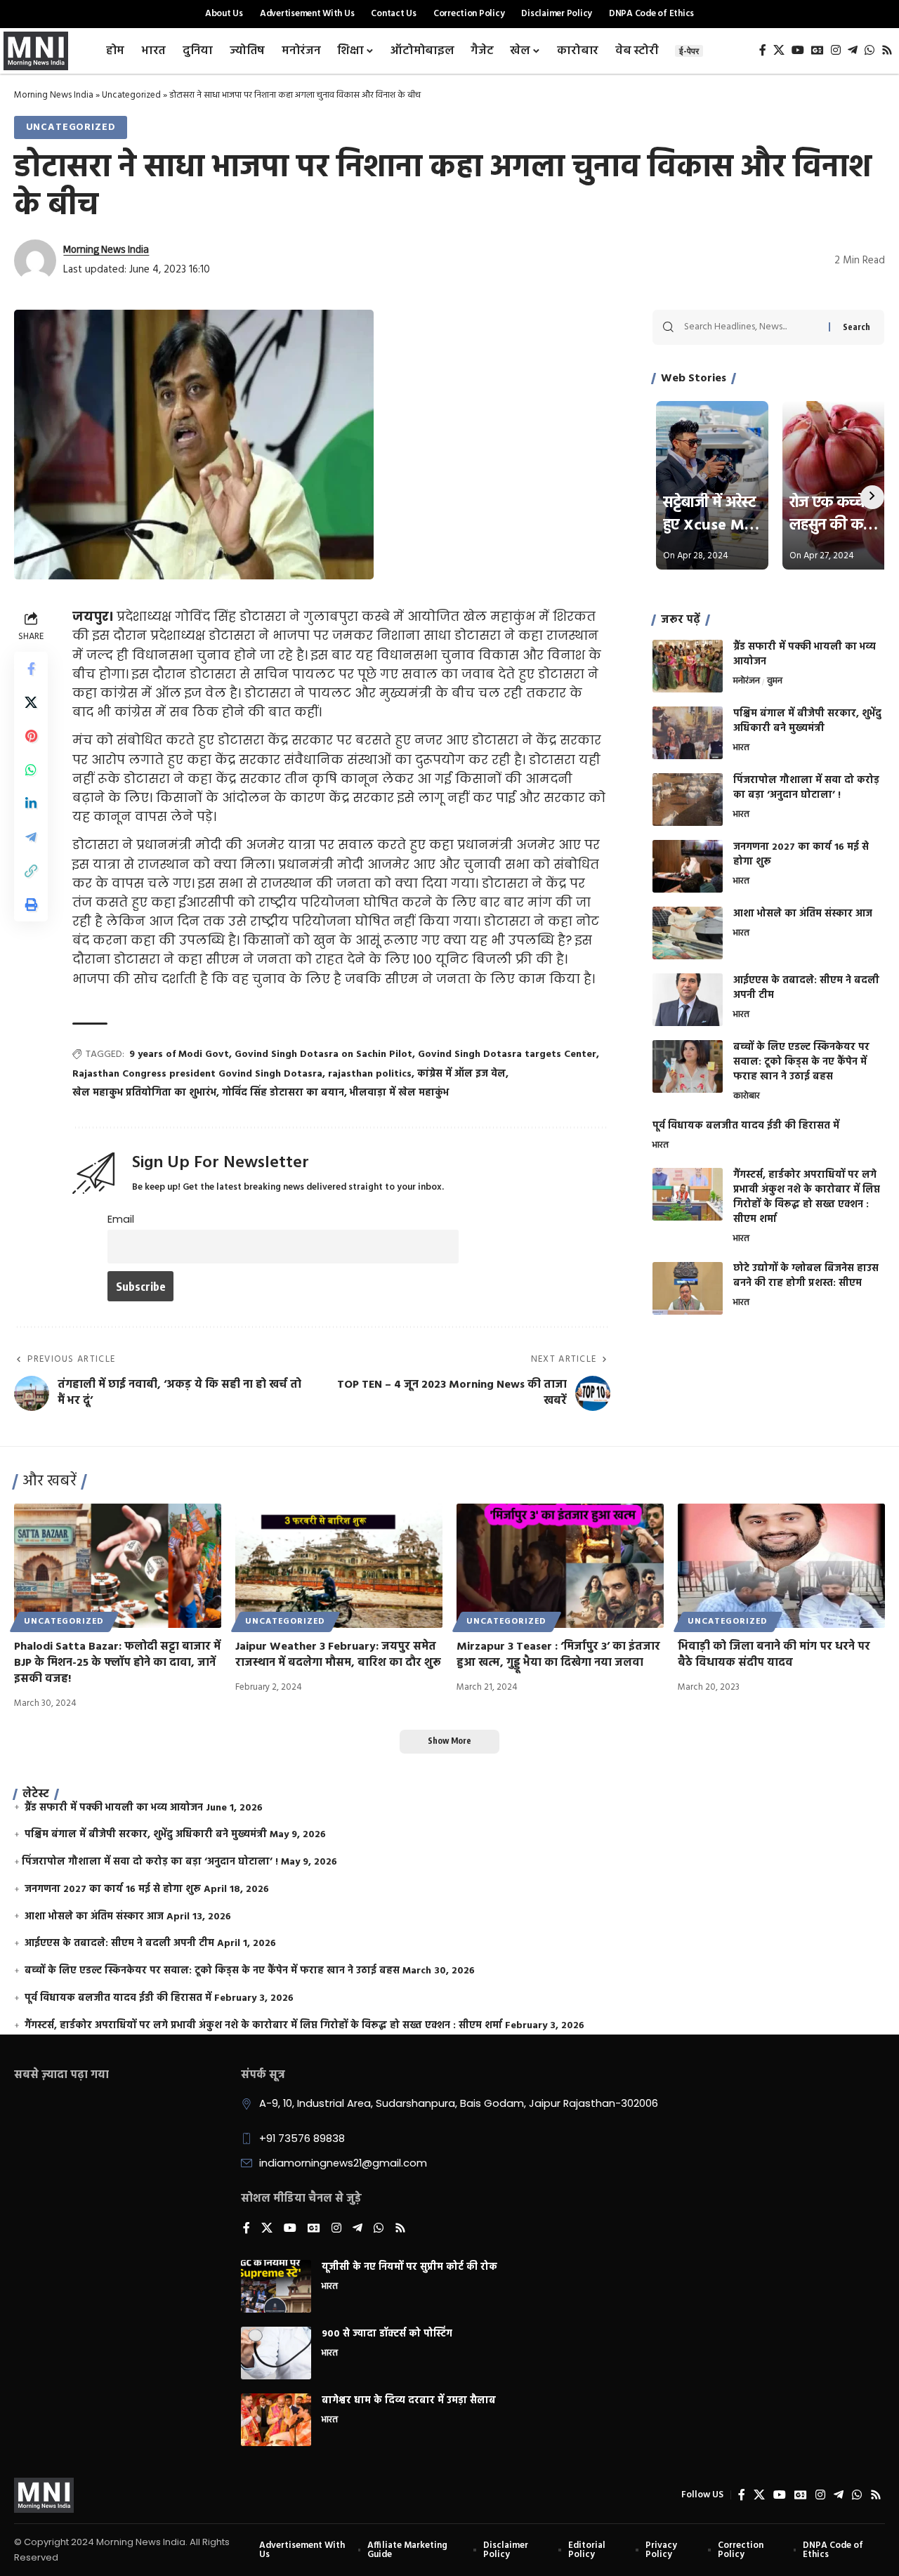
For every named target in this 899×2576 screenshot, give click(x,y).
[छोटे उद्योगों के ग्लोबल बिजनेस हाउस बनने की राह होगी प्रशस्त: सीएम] (688, 1288)
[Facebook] (763, 50)
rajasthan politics (370, 1074)
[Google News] (818, 50)
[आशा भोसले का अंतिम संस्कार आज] (688, 933)
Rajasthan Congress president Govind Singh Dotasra (197, 1074)
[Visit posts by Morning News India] (35, 261)
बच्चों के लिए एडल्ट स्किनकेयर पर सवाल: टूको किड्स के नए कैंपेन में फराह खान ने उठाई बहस (801, 1062)
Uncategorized (131, 95)
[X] (779, 50)
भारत (741, 749)
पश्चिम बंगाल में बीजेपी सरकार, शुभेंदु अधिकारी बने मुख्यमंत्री (807, 721)
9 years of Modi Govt (179, 1054)
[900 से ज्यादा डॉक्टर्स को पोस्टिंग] (276, 2353)
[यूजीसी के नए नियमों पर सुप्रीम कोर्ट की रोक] (276, 2286)
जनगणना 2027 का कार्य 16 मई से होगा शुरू (801, 855)
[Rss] (887, 50)
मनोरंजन (747, 682)
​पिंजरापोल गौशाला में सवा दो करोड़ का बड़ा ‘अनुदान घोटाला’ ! (806, 788)
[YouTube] (798, 50)
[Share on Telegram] (31, 837)
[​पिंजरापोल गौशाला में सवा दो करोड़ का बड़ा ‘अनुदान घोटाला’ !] (688, 800)
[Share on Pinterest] (31, 736)
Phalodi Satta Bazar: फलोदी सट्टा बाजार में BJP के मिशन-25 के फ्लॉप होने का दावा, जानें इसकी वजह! (117, 1663)
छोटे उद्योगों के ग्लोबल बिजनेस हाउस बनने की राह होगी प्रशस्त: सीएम (806, 1277)
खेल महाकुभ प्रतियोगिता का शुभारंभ (144, 1093)
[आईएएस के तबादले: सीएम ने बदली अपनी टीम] (688, 1000)
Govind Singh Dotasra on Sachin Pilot (323, 1054)
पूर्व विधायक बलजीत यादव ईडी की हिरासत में (746, 1126)
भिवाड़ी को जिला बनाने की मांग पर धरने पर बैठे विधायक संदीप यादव (774, 1655)
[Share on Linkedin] (31, 803)
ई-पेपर (689, 51)
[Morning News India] (44, 2495)
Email (121, 1219)
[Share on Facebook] (31, 669)
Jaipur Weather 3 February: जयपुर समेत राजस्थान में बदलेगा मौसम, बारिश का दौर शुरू (338, 1655)
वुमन (775, 682)
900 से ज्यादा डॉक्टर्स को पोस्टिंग (387, 2334)
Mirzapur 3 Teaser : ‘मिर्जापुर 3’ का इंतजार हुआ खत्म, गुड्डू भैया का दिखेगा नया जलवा (558, 1655)
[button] (31, 871)
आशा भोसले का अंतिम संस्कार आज (803, 914)
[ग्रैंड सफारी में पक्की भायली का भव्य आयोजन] (688, 666)
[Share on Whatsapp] (31, 770)
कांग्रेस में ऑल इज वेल (461, 1074)
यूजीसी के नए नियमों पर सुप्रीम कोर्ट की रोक (409, 2267)
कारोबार (747, 1097)
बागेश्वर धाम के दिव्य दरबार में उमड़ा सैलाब (409, 2401)
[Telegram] (853, 50)
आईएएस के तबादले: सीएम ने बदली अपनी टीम (806, 988)
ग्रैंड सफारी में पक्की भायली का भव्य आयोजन (805, 655)
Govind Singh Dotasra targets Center (507, 1054)
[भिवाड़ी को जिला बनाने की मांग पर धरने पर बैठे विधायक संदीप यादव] (781, 1566)
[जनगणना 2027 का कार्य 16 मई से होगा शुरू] (688, 866)
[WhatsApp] (870, 50)
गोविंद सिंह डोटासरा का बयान (283, 1093)
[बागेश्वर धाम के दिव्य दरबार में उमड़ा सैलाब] (276, 2420)
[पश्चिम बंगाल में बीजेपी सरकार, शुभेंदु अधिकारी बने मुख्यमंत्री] (688, 733)
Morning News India (54, 95)
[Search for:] (751, 327)
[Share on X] (31, 702)
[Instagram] (836, 50)
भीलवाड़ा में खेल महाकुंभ (399, 1093)
